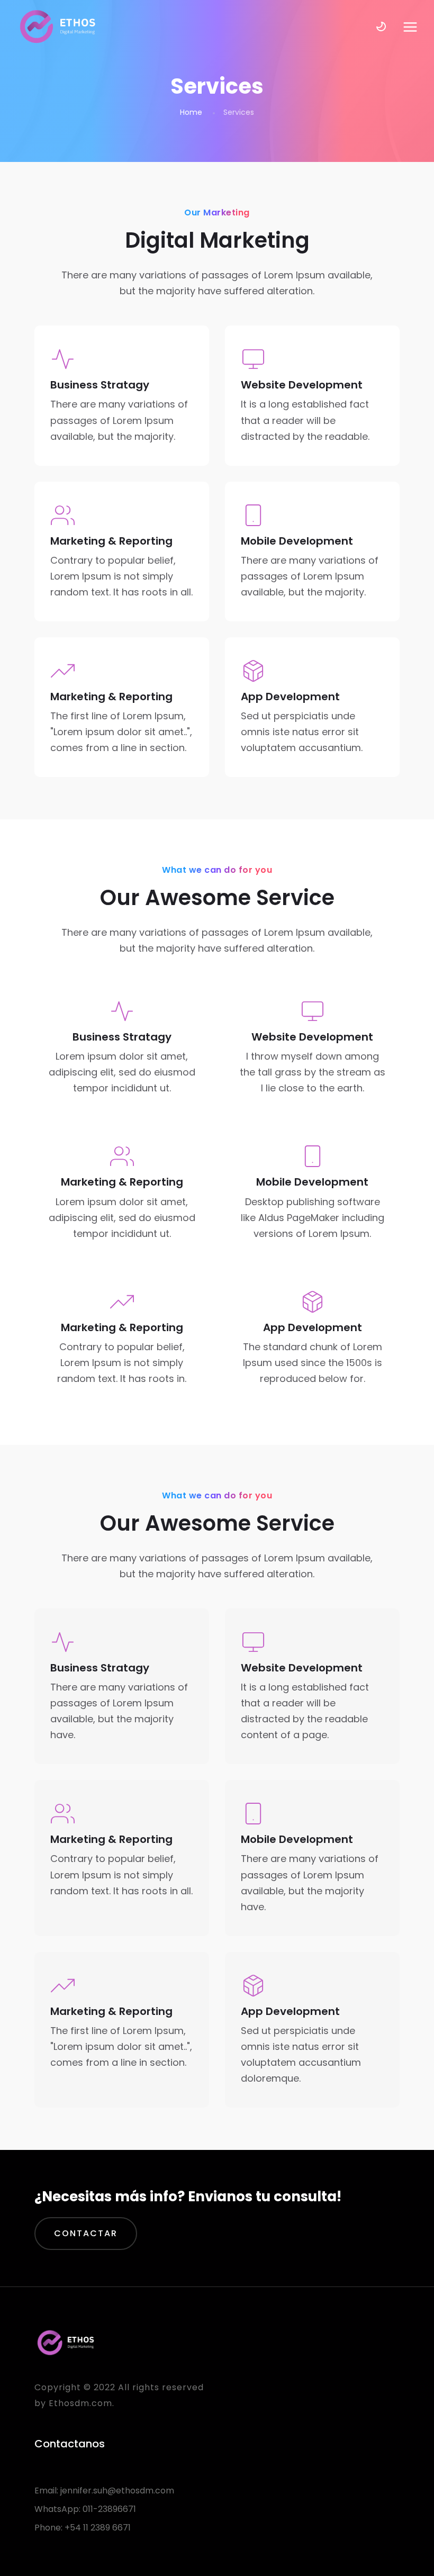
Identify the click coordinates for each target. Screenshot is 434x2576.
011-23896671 (109, 2509)
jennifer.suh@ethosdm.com (117, 2491)
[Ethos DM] (58, 26)
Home (191, 112)
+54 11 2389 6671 (98, 2528)
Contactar (86, 2233)
